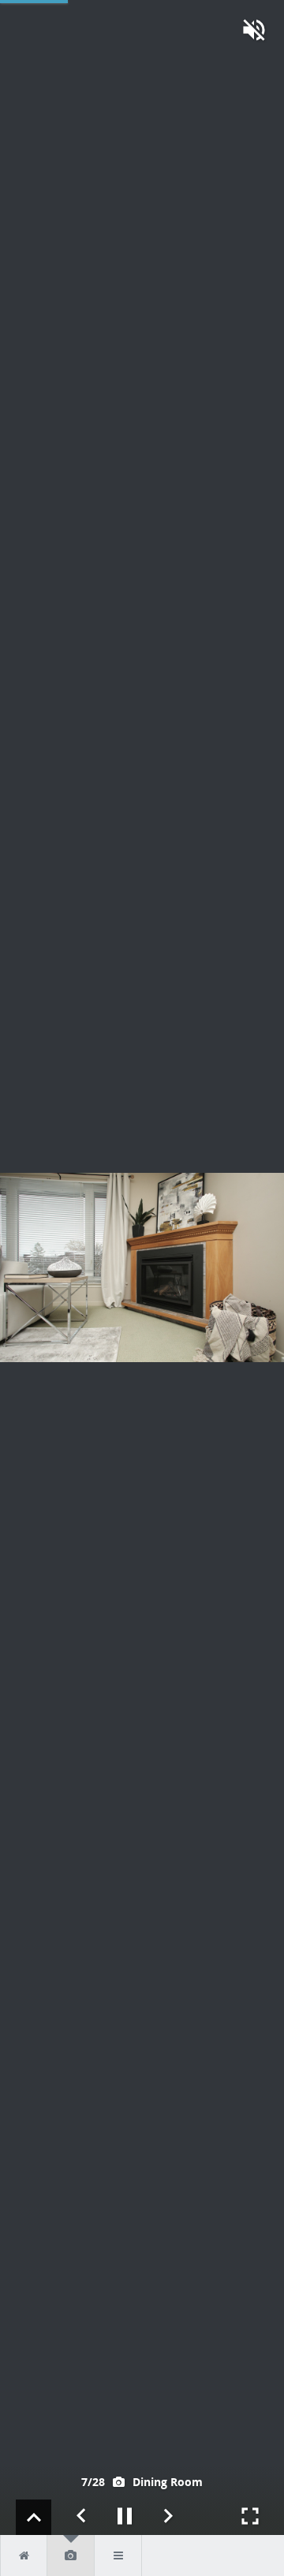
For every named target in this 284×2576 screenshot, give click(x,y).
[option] (142, 1267)
